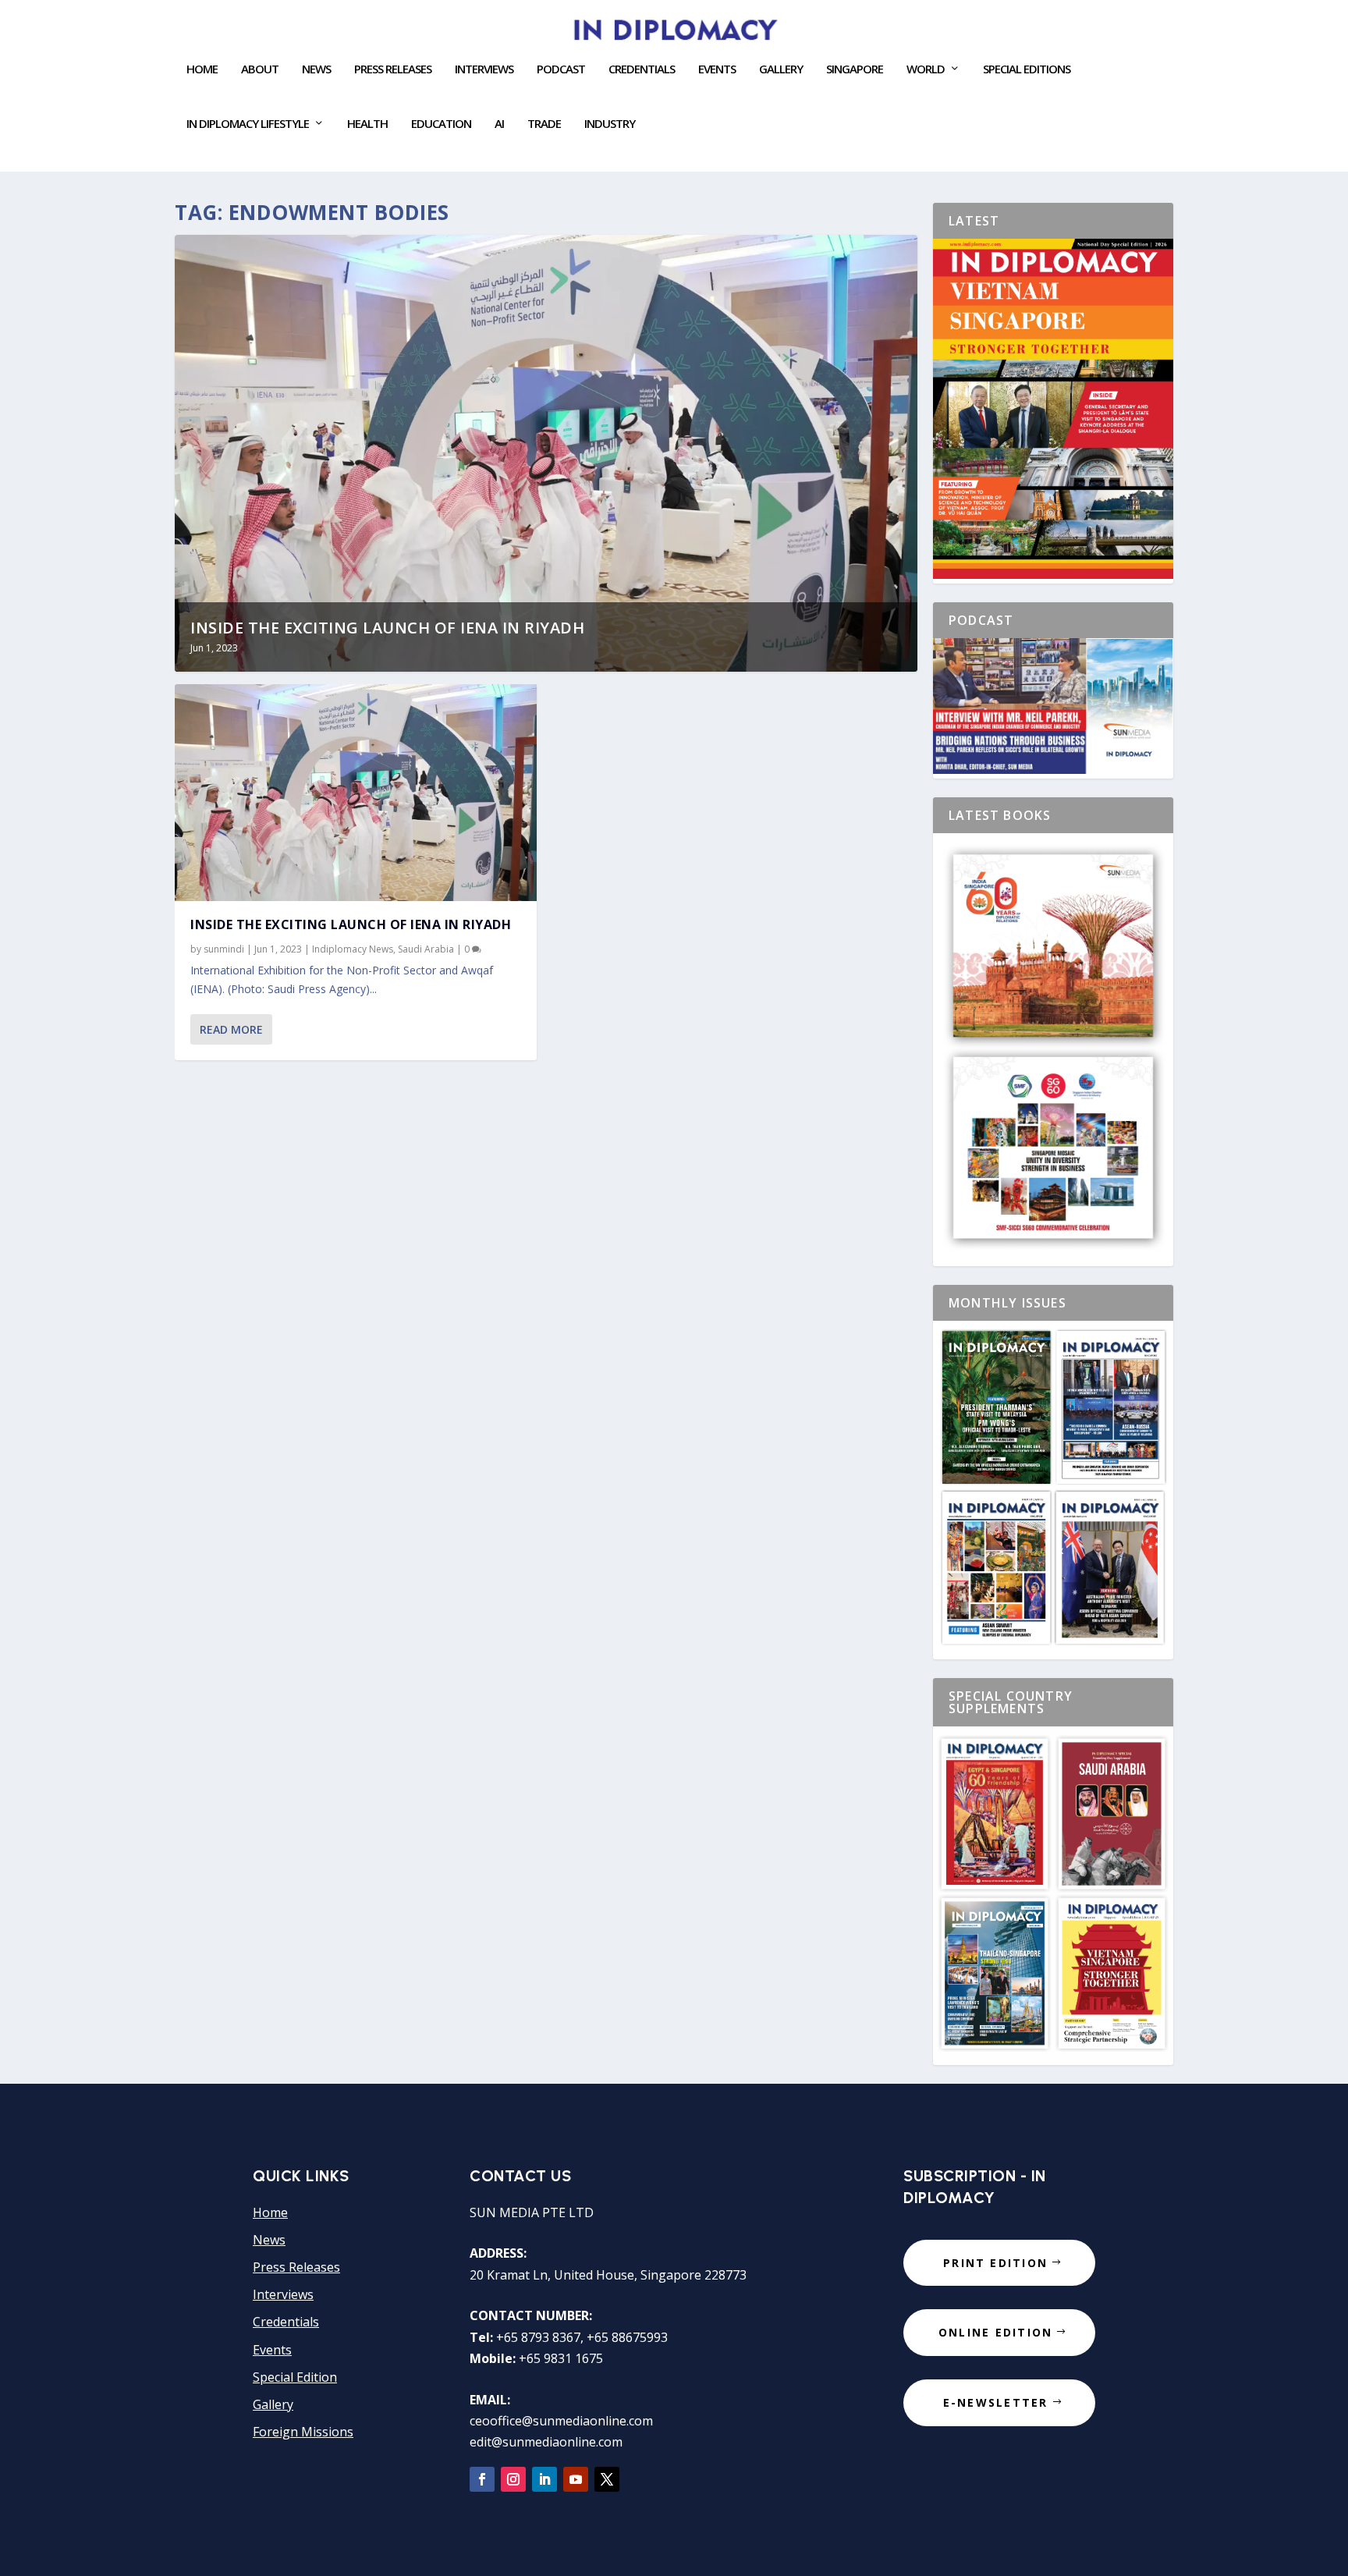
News (316, 69)
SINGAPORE (855, 69)
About (260, 69)
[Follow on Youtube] (576, 2479)
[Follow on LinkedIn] (545, 2479)
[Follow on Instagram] (513, 2479)
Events (272, 2350)
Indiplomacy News (353, 949)
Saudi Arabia (426, 949)
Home (202, 69)
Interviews (484, 69)
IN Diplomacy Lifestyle (248, 124)
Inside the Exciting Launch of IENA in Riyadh (387, 628)
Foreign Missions (303, 2432)
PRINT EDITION (995, 2263)
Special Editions (1027, 69)
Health (367, 124)
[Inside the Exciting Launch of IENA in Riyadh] (356, 793)
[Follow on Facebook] (482, 2479)
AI (499, 124)
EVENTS (717, 69)
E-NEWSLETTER (996, 2402)
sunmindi (224, 949)
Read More (231, 1029)
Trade (544, 124)
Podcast (561, 69)
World (926, 69)
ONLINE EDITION (995, 2332)
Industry (610, 124)
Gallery (781, 69)
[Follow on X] (607, 2479)
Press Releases (393, 69)
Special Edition (295, 2377)
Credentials (642, 69)
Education (441, 124)
